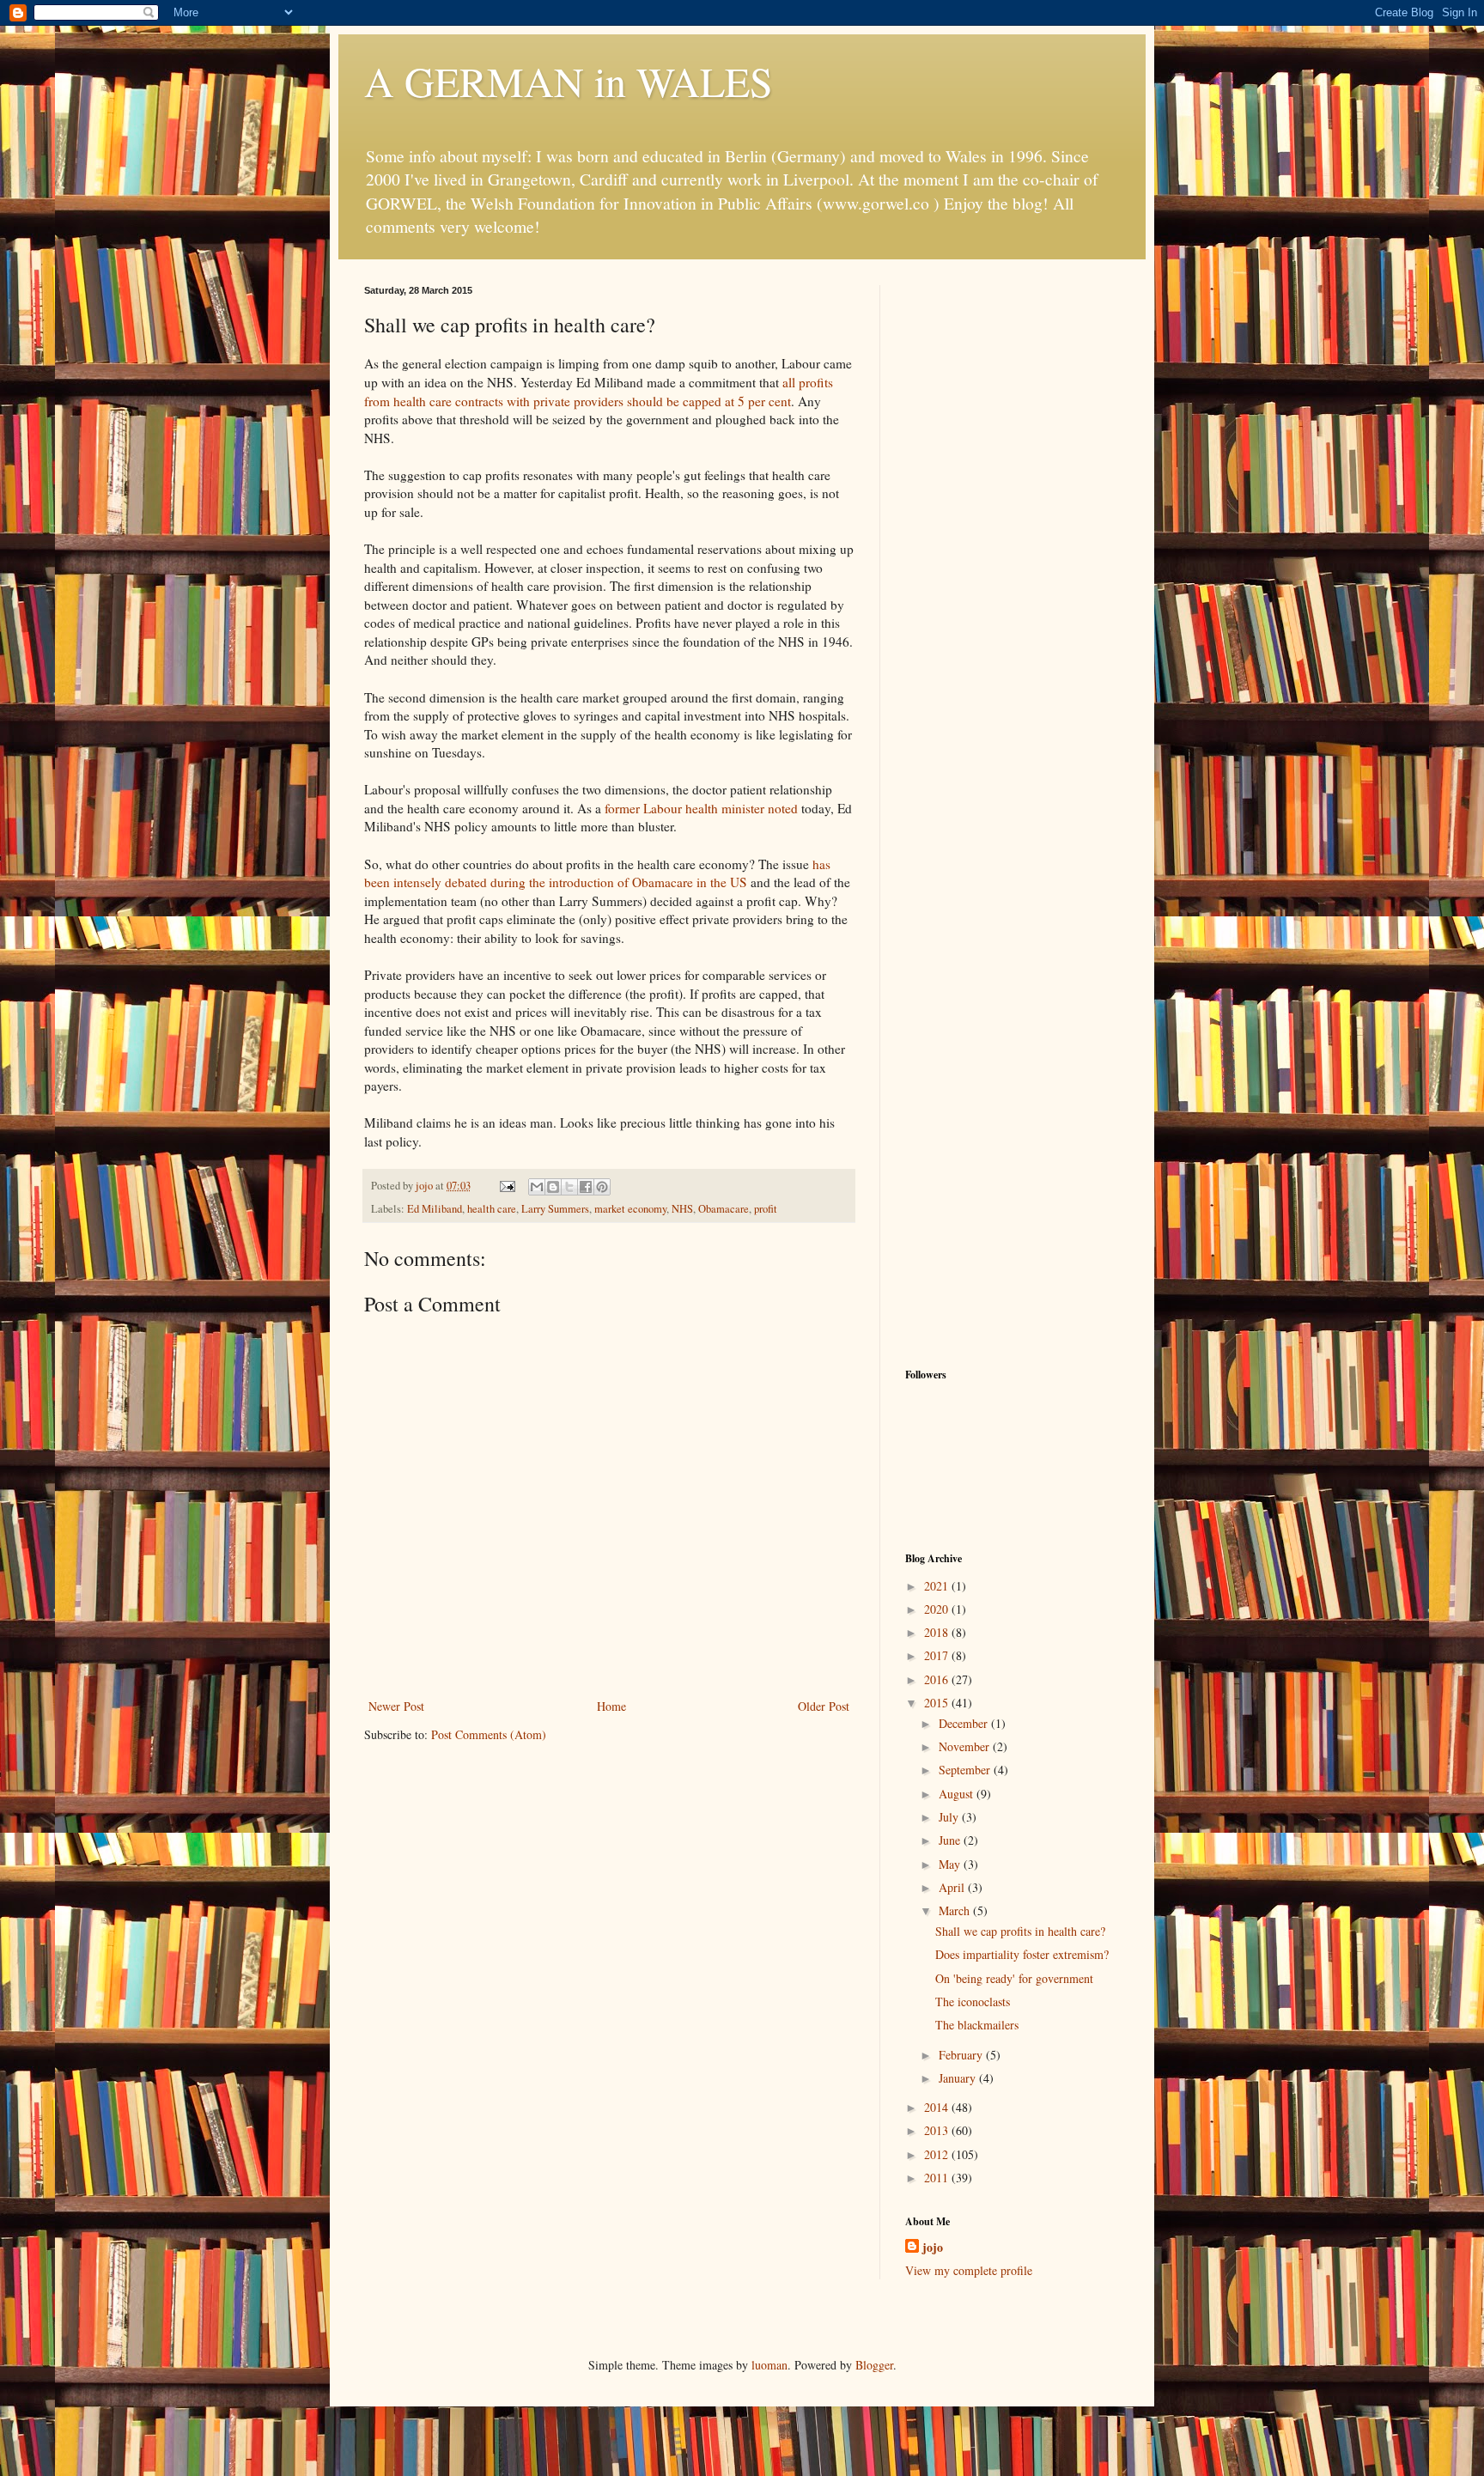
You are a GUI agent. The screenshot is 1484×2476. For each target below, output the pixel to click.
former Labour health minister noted (703, 808)
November (966, 1746)
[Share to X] (569, 1187)
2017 (938, 1655)
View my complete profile (969, 2270)
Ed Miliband (435, 1209)
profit (766, 1209)
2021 (938, 1586)
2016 (938, 1679)
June (951, 1840)
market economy (630, 1209)
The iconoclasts (973, 2001)
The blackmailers (977, 2025)
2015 (938, 1703)
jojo (933, 2248)
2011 (938, 2178)
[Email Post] (506, 1186)
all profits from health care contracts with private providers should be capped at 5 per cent (599, 392)
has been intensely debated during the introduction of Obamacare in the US (597, 873)
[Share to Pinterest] (602, 1187)
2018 (938, 1632)
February (962, 2055)
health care (492, 1209)
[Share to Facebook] (586, 1187)
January (959, 2078)
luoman (769, 2365)
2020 (938, 1609)
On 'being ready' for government (1014, 1978)
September (966, 1770)
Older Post (824, 1706)
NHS (682, 1209)
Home (611, 1706)
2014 (938, 2107)
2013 (938, 2130)
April (953, 1887)
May (951, 1864)
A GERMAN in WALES (569, 81)
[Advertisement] (1013, 543)
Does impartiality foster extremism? (1022, 1954)
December (965, 1723)
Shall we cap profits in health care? (1020, 1931)
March (956, 1910)
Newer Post (396, 1706)
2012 (938, 2154)
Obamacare (724, 1209)
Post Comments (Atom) (489, 1734)
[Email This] (537, 1187)
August (958, 1794)
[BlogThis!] (553, 1187)
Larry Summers (555, 1209)
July (950, 1817)
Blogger (874, 2365)
